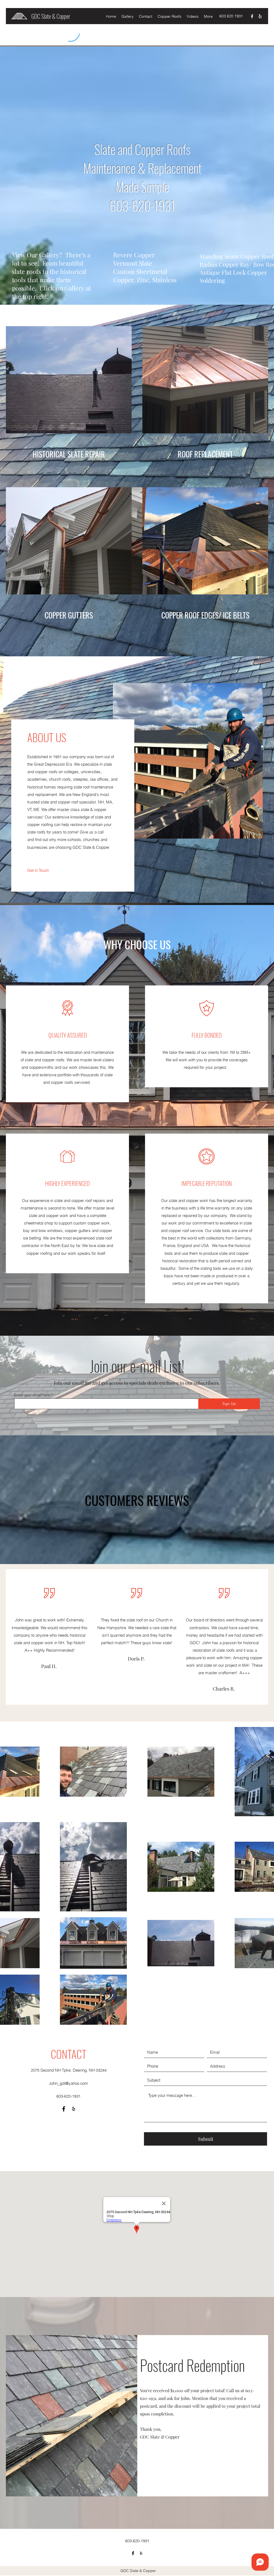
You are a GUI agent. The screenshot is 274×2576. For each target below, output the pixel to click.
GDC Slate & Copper (51, 16)
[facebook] (252, 16)
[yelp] (260, 16)
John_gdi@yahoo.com (68, 2083)
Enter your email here (32, 1395)
